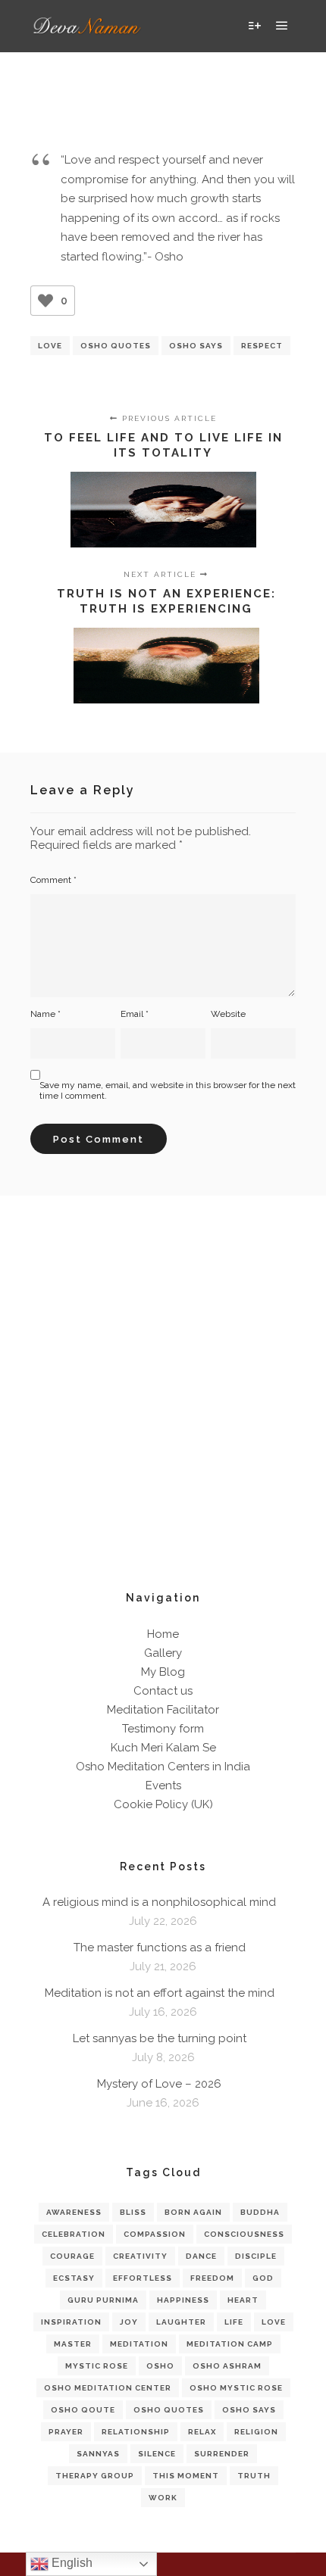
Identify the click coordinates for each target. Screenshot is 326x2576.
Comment (53, 880)
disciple (256, 2256)
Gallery (163, 1653)
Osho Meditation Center (108, 2388)
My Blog (163, 1672)
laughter (181, 2322)
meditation (139, 2344)
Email (135, 1014)
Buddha (260, 2212)
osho (160, 2366)
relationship (136, 2432)
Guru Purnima (103, 2300)
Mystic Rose (97, 2366)
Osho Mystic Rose (236, 2388)
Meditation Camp (230, 2344)
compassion (155, 2234)
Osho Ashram (227, 2366)
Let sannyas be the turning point (160, 2038)
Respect (262, 346)
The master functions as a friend (160, 1948)
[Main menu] (282, 26)
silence (157, 2454)
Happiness (183, 2300)
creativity (140, 2256)
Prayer (66, 2432)
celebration (74, 2234)
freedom (212, 2278)
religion (256, 2432)
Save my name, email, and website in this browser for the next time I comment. (168, 1090)
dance (201, 2256)
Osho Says (196, 346)
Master (73, 2344)
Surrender (222, 2454)
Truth (254, 2476)
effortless (143, 2278)
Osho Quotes (116, 346)
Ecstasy (74, 2278)
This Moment (186, 2476)
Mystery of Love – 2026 (159, 2084)
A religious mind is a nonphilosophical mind (159, 1902)
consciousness (244, 2234)
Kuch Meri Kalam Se (163, 1748)
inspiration (71, 2322)
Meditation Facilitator (163, 1710)
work (163, 2498)
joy (129, 2322)
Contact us (163, 1691)
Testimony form (163, 1729)
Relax (202, 2432)
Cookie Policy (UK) (163, 1804)
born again (193, 2212)
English (71, 2563)
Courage (72, 2256)
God (263, 2278)
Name (45, 1014)
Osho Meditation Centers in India (163, 1767)
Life (234, 2322)
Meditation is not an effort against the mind (160, 1993)
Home (163, 1634)
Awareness (74, 2212)
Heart (243, 2300)
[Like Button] (45, 301)
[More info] (255, 26)
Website (228, 1014)
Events (163, 1785)
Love (50, 346)
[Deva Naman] (87, 26)
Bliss (133, 2212)
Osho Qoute (83, 2410)
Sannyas (98, 2454)
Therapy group (95, 2476)
